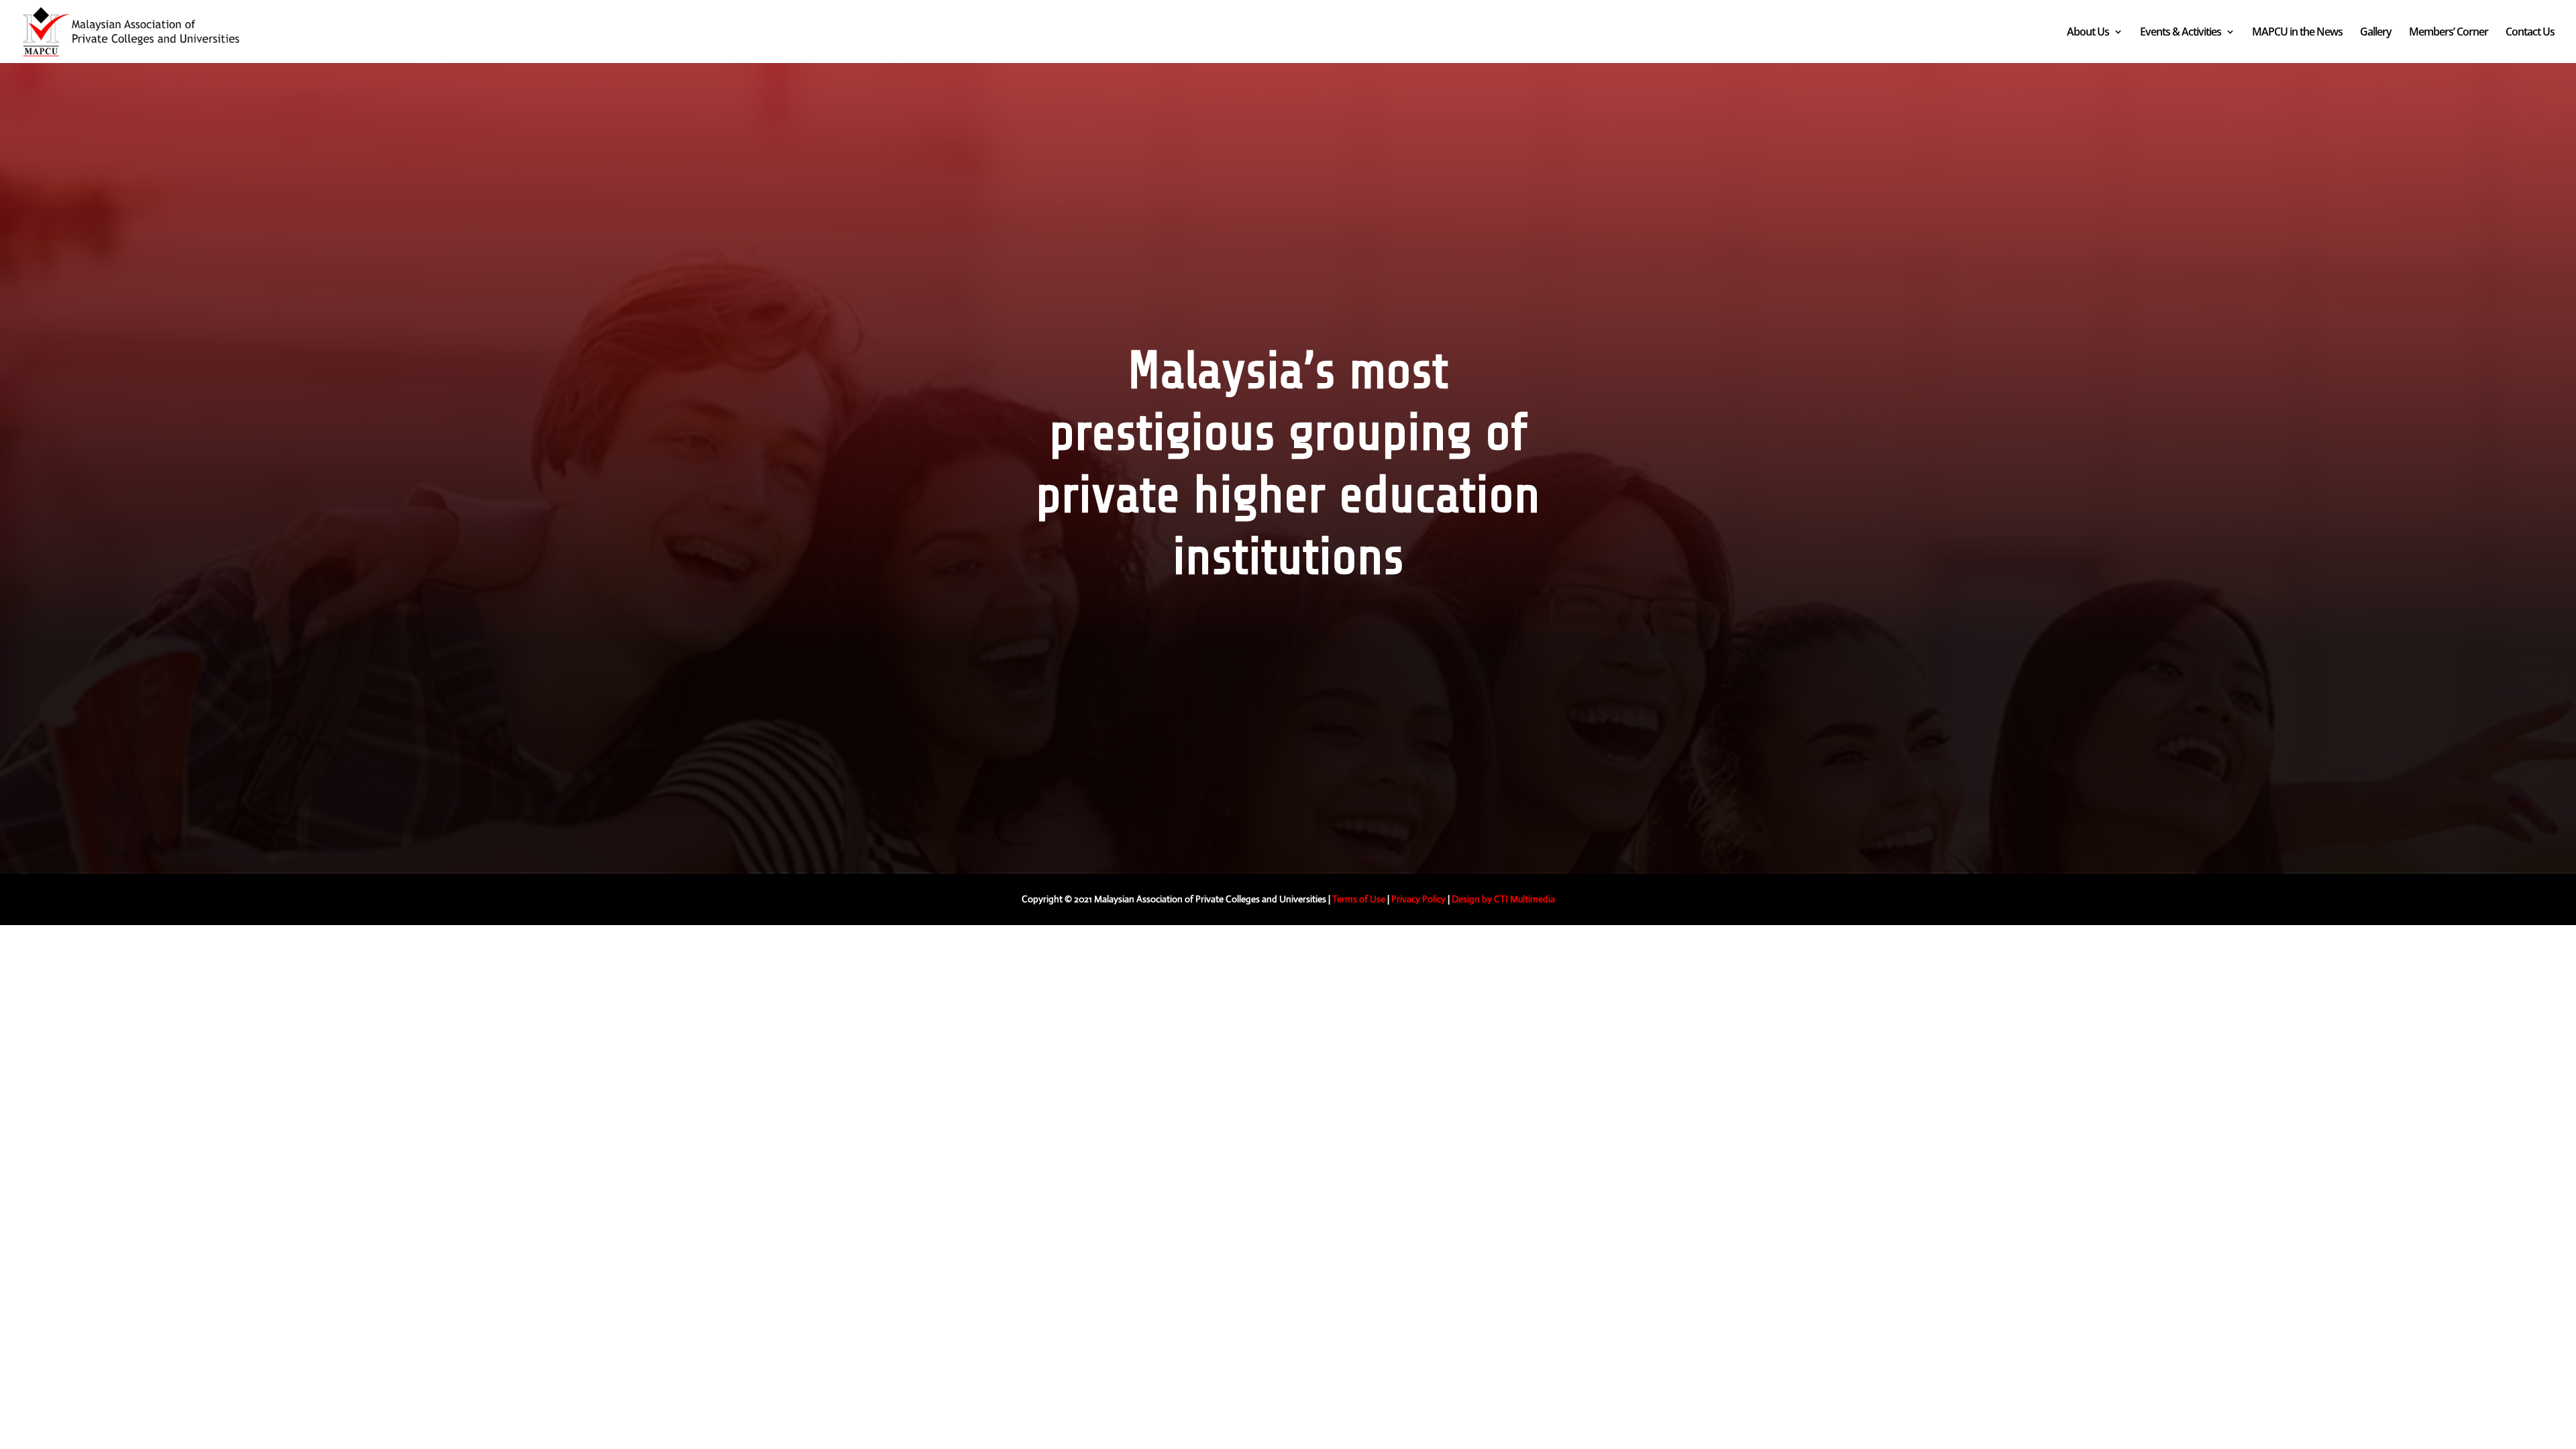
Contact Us (2530, 33)
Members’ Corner (2449, 33)
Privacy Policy (1418, 899)
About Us (2088, 33)
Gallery (2376, 33)
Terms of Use (1359, 899)
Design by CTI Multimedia (1503, 899)
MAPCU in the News (2297, 33)
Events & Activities (2181, 33)
